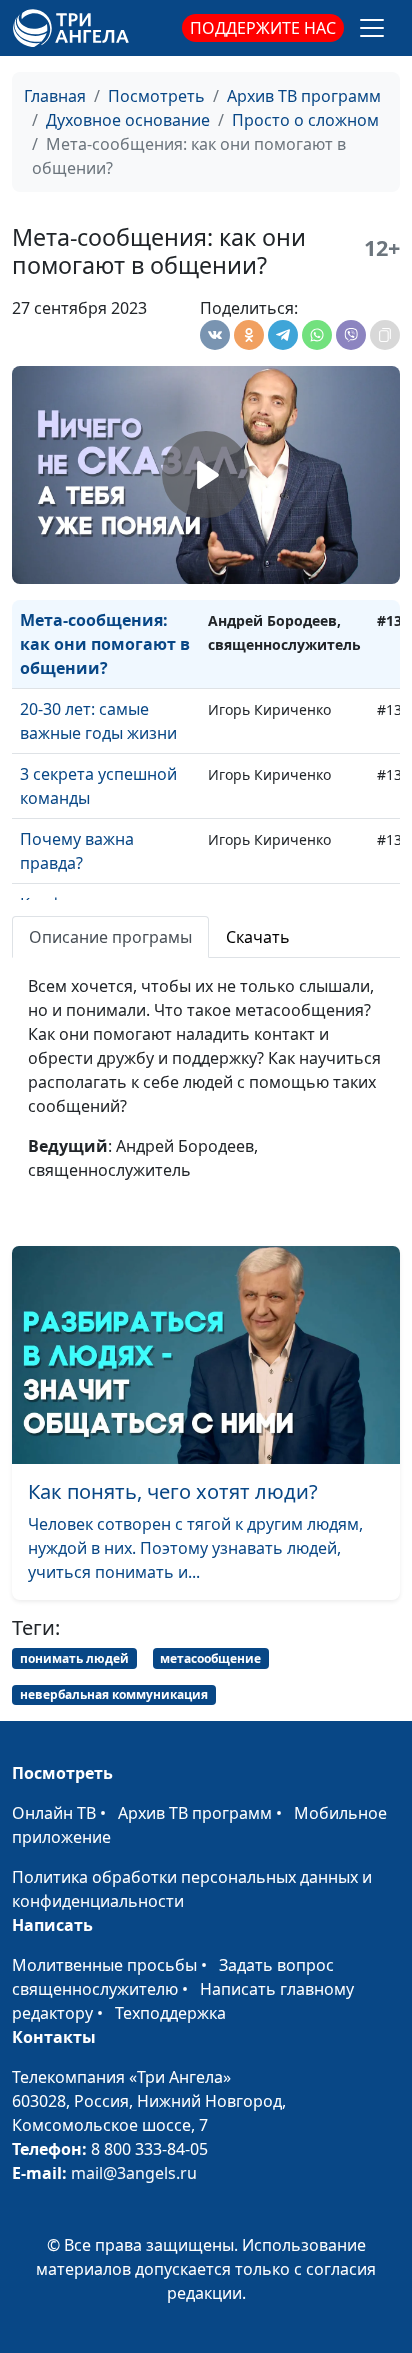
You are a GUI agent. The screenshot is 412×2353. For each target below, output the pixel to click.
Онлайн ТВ (54, 1813)
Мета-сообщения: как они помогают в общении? (105, 644)
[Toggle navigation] (372, 28)
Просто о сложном (305, 120)
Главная (55, 96)
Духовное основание (128, 120)
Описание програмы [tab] (110, 937)
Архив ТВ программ (304, 96)
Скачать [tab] (258, 937)
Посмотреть (156, 96)
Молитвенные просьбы (104, 1965)
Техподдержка (170, 2013)
